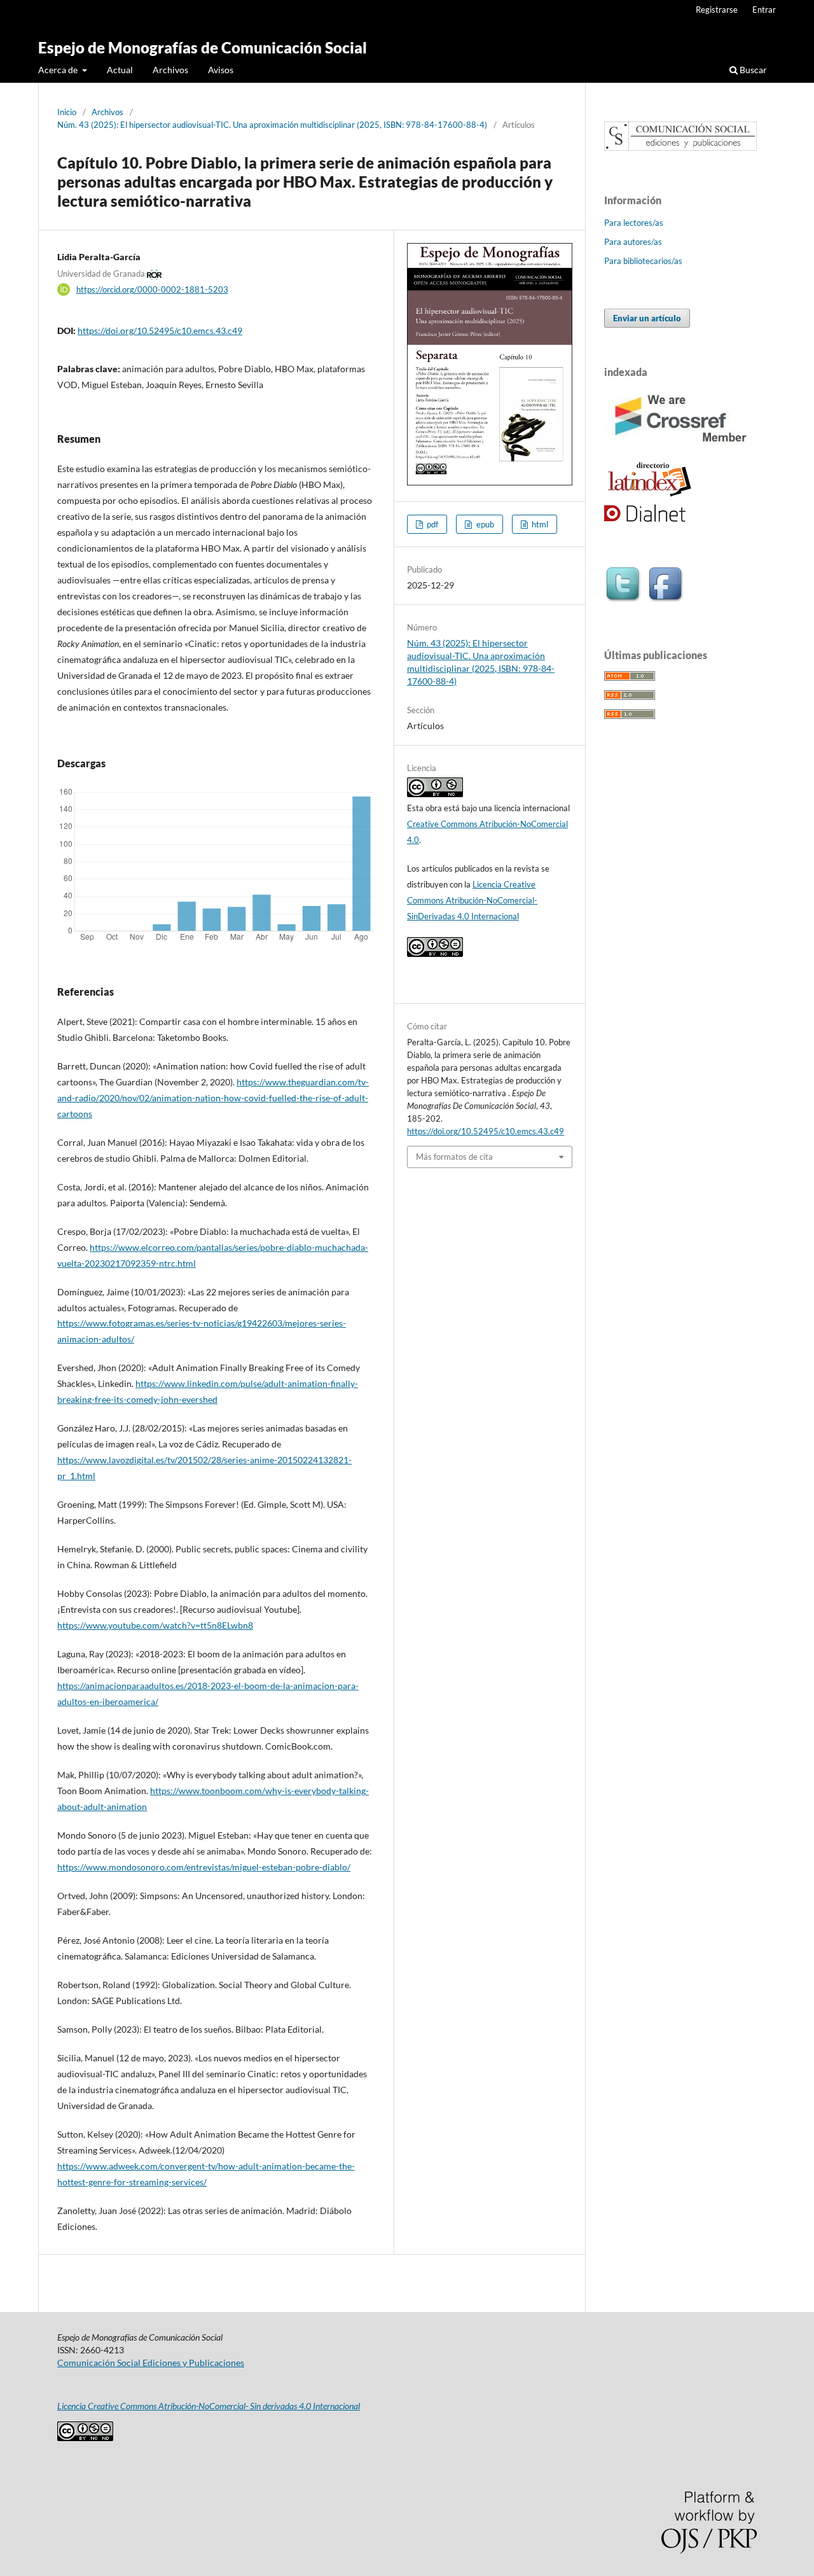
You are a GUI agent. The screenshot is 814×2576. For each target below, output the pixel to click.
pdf (431, 524)
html (539, 524)
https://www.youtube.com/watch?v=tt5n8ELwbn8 (155, 1625)
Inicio (67, 112)
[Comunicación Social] (680, 147)
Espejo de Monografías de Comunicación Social (203, 47)
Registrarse (717, 10)
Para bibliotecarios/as (643, 261)
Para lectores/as (634, 223)
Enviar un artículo (647, 318)
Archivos (170, 70)
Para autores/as (633, 242)
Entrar (764, 10)
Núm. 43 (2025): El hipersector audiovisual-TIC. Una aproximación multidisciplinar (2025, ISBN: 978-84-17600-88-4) (272, 125)
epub (484, 524)
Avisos (221, 70)
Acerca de (59, 70)
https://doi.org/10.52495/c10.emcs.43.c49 (160, 331)
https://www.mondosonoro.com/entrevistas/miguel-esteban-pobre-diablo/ (204, 1867)
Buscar (752, 70)
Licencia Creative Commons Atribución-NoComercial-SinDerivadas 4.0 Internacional (472, 900)
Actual (120, 70)
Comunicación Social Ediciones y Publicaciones (151, 2363)
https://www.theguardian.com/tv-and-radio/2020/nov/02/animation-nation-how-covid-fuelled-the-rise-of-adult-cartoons (213, 1098)
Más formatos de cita (454, 1157)
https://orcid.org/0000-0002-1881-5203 (152, 289)
